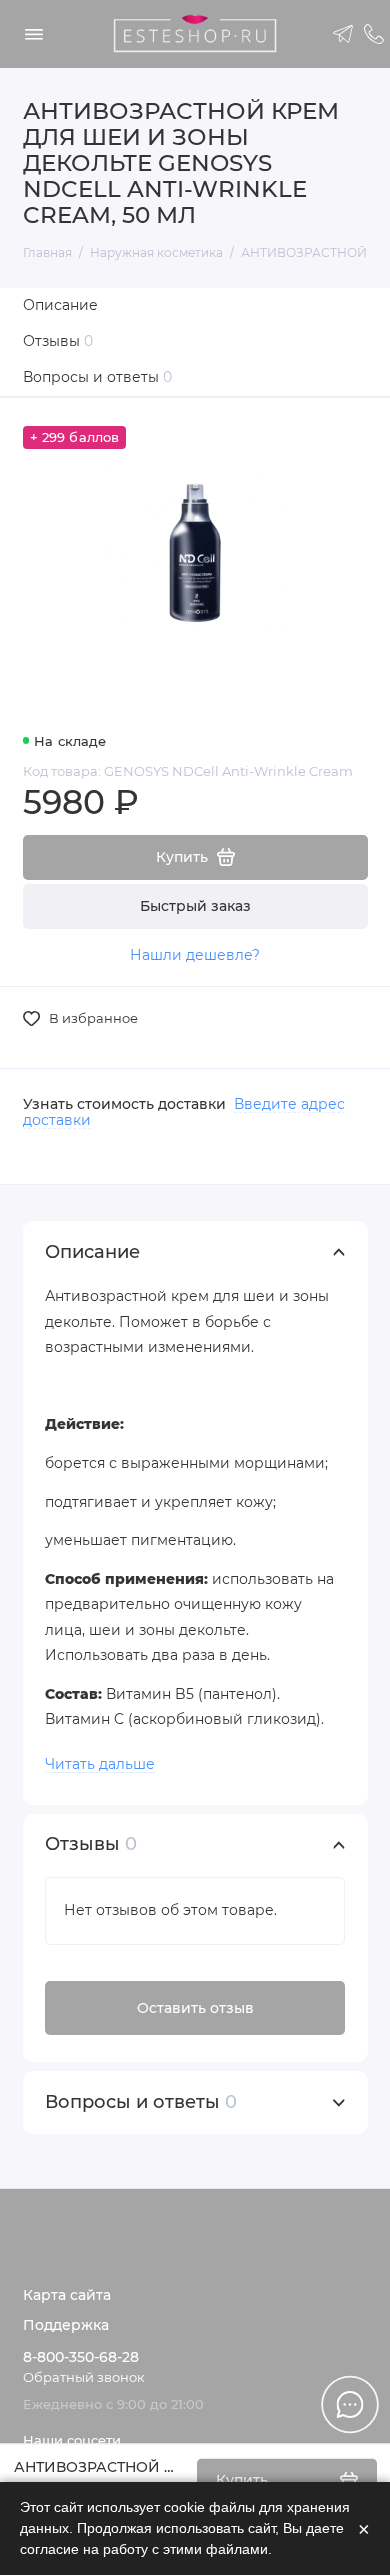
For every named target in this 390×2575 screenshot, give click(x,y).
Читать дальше (100, 1764)
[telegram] (344, 34)
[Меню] (34, 34)
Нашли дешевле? (195, 955)
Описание (60, 305)
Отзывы (58, 341)
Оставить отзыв (195, 2008)
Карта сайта (67, 2295)
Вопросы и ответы (98, 377)
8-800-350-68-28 (81, 2357)
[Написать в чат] (350, 2404)
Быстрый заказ (195, 906)
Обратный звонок (84, 2377)
